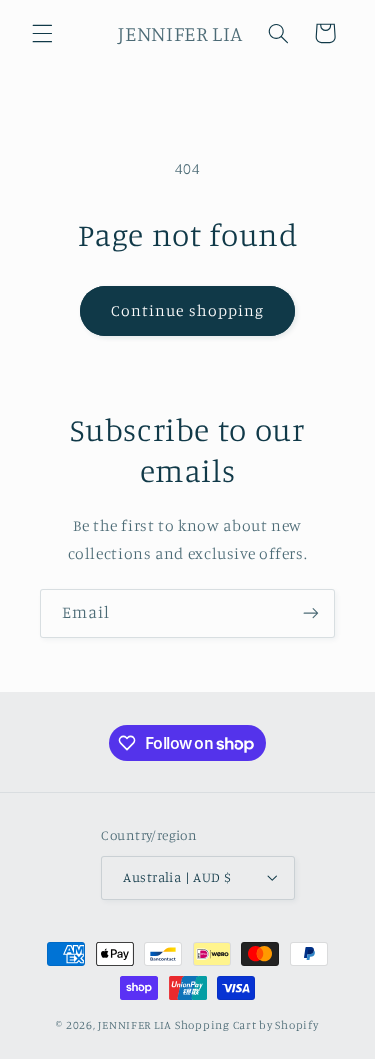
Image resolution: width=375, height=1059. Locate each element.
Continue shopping (187, 310)
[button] (42, 33)
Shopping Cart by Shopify (247, 1025)
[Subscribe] (311, 613)
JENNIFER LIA (135, 1025)
